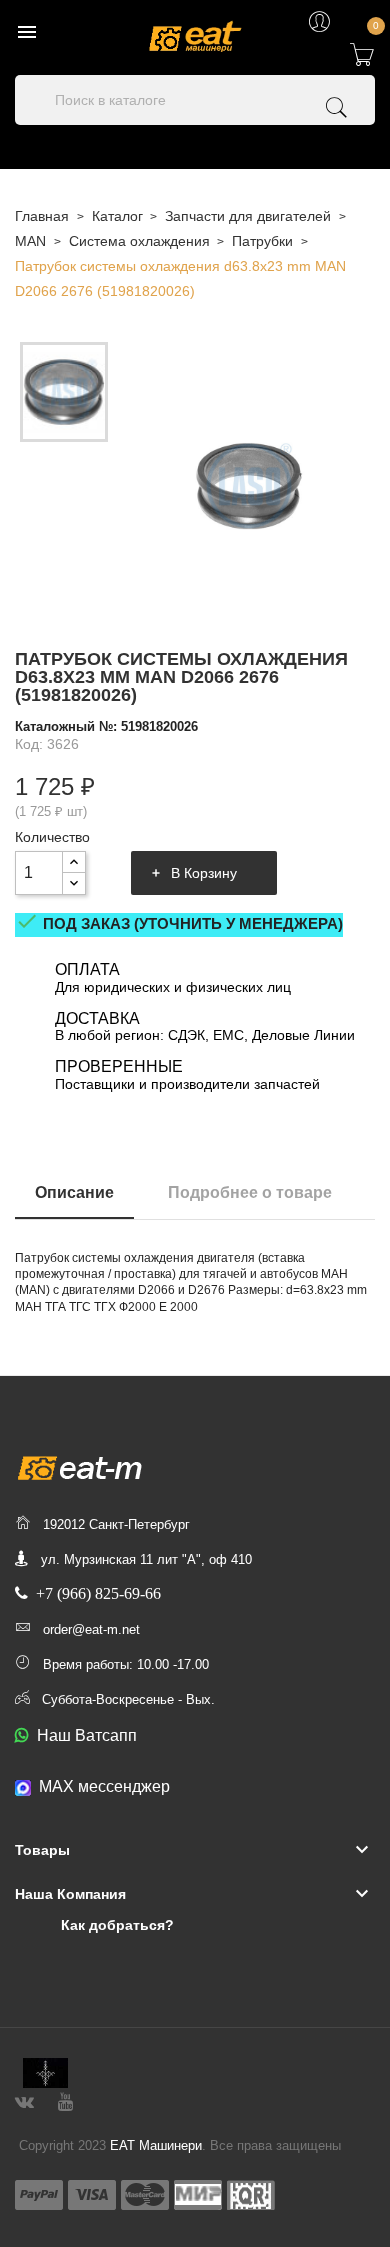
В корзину (204, 873)
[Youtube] (65, 2099)
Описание (74, 1192)
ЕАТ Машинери (156, 2145)
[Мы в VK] (24, 2099)
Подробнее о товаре (250, 1192)
